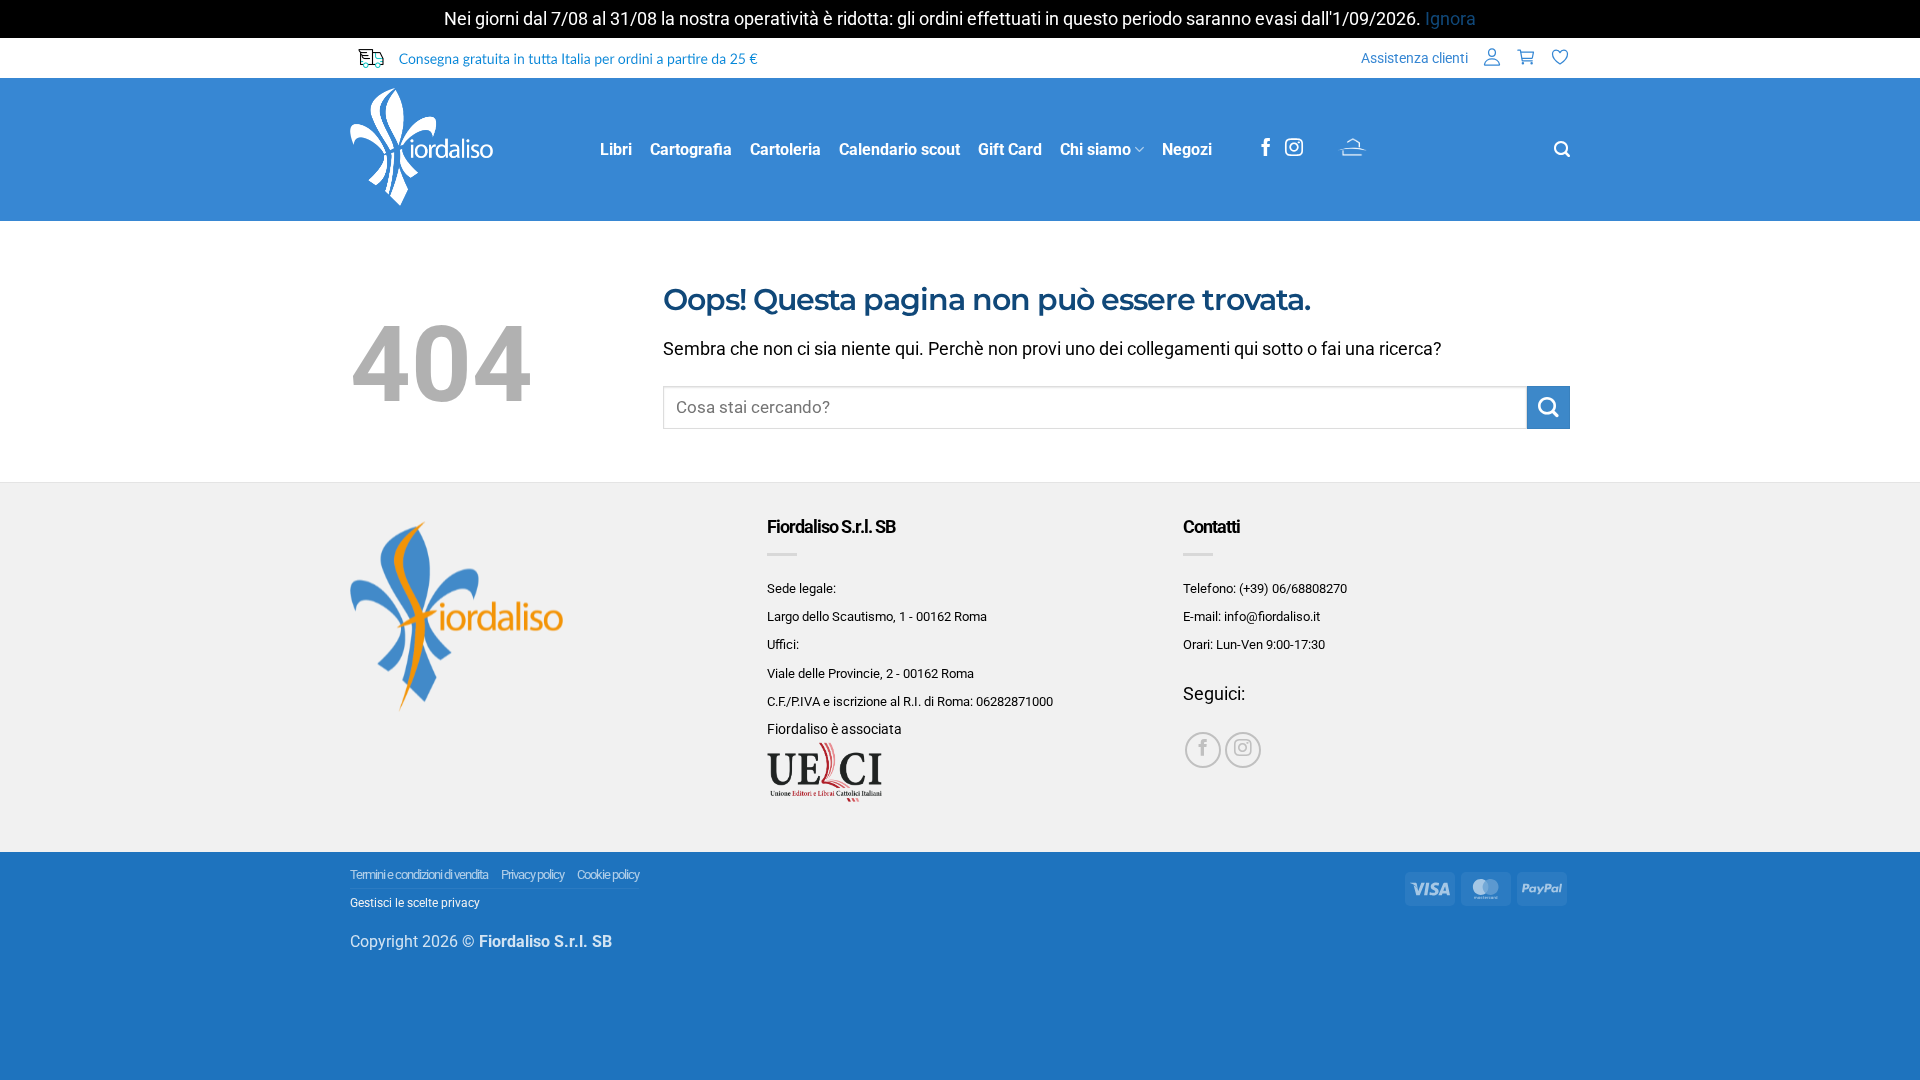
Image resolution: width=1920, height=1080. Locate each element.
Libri (616, 149)
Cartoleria (785, 149)
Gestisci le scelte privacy (415, 903)
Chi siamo (1095, 149)
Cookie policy (608, 874)
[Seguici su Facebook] (1266, 149)
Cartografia (691, 149)
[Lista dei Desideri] (1560, 58)
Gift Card (1010, 149)
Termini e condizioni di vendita (419, 874)
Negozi (1187, 149)
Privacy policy (532, 874)
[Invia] (1548, 407)
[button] (1492, 58)
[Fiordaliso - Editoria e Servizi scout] (460, 149)
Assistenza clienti (1414, 58)
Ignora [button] (1450, 19)
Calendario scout (899, 149)
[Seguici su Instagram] (1294, 149)
